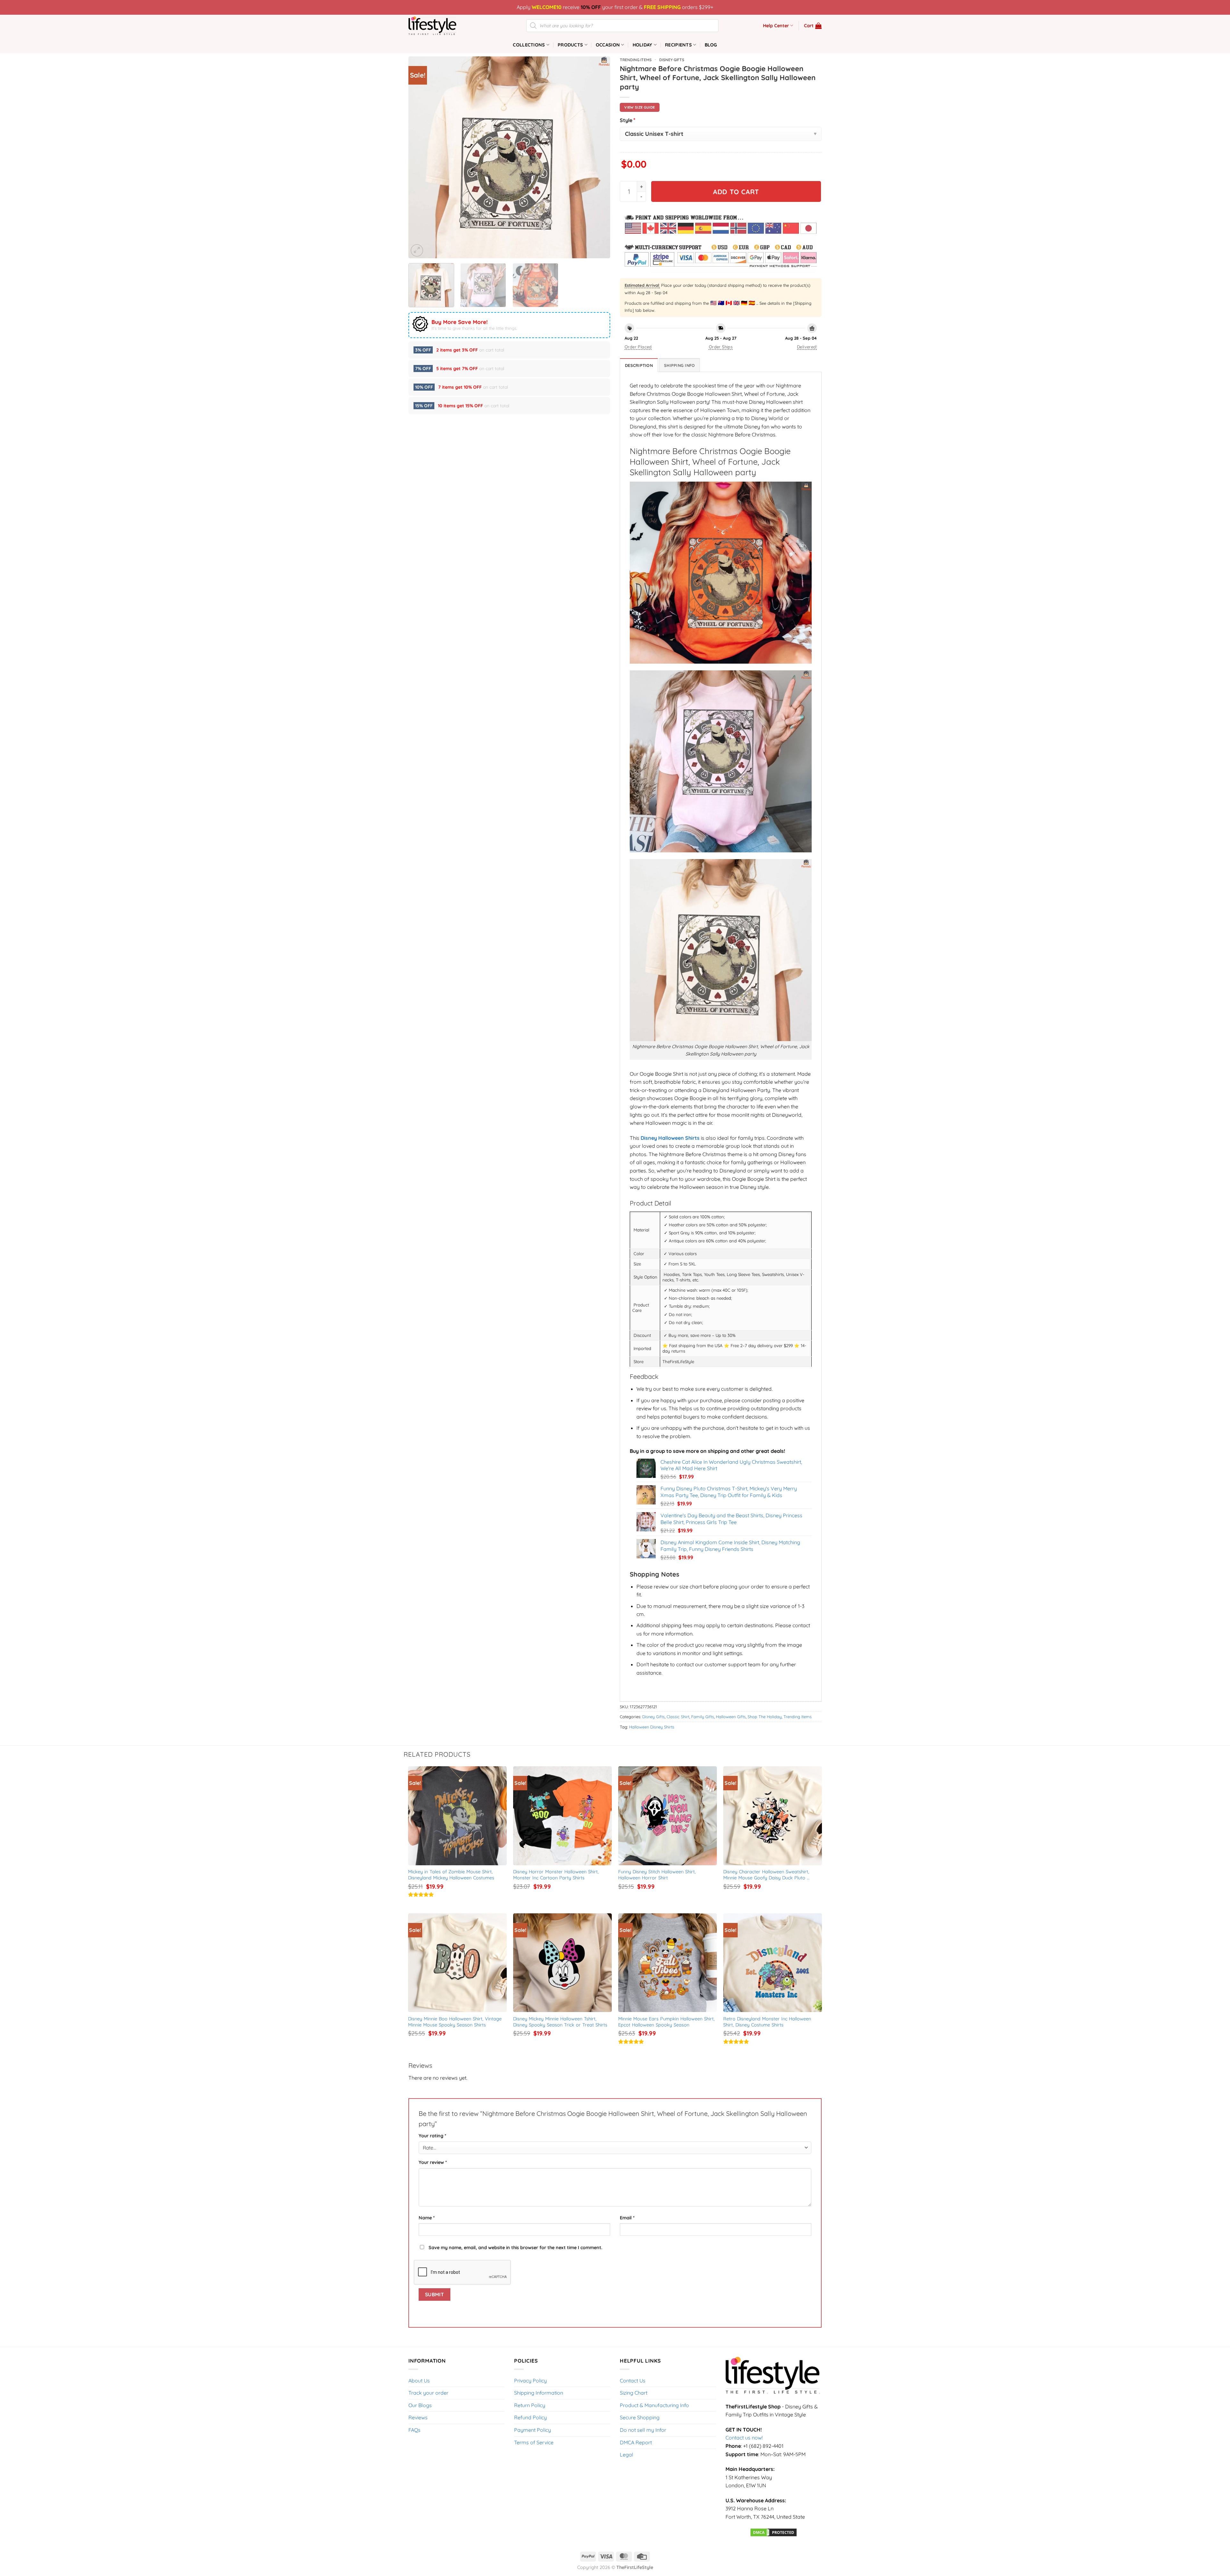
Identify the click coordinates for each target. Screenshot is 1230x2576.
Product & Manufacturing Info (654, 2405)
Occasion (608, 45)
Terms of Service (534, 2442)
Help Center (776, 26)
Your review (433, 2162)
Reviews (418, 2417)
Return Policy (530, 2405)
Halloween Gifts (731, 1717)
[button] (813, 26)
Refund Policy (530, 2417)
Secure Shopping (640, 2417)
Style (628, 120)
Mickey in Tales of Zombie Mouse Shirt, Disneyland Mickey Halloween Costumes (451, 1875)
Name (427, 2218)
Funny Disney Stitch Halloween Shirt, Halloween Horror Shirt (658, 1875)
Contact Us (633, 2381)
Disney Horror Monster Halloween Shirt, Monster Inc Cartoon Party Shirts (557, 1875)
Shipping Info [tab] (679, 365)
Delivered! (807, 347)
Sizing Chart (634, 2393)
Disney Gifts (672, 60)
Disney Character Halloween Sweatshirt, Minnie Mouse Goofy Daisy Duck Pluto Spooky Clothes (767, 1875)
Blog (711, 45)
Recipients (678, 45)
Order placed (638, 347)
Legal (627, 2455)
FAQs (414, 2430)
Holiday (643, 45)
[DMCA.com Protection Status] (774, 2532)
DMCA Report (636, 2442)
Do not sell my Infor (643, 2430)
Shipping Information (539, 2393)
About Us (419, 2381)
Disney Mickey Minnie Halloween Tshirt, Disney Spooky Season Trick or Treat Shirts (560, 2022)
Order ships (721, 347)
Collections (529, 45)
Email (627, 2218)
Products (570, 45)
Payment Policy (533, 2430)
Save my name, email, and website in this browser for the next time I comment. (516, 2248)
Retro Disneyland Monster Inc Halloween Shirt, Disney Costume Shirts (768, 2022)
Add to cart (736, 192)
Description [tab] (639, 365)
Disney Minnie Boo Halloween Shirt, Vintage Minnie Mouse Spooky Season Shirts (456, 2022)
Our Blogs (420, 2405)
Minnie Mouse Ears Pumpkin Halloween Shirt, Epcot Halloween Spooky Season (667, 2022)
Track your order (428, 2393)
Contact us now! (744, 2438)
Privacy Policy (530, 2381)
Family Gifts (703, 1717)
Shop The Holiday (765, 1717)
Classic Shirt (678, 1717)
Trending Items (636, 60)
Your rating (432, 2136)
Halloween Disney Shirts (652, 1727)
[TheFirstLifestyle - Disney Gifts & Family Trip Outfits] (440, 26)
